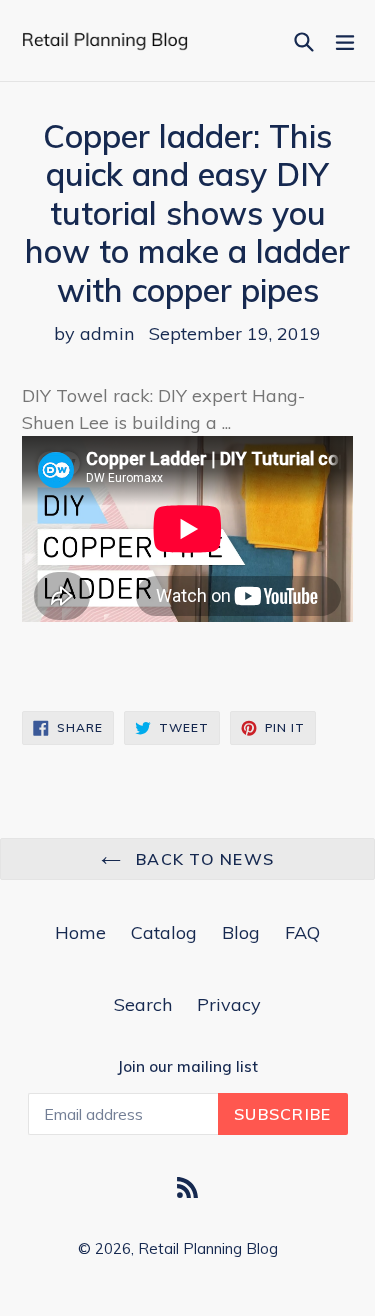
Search (143, 1004)
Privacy (229, 1004)
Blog (241, 932)
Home (80, 932)
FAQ (302, 932)
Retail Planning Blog (208, 1248)
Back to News (203, 859)
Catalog (164, 932)
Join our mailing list (187, 1067)
